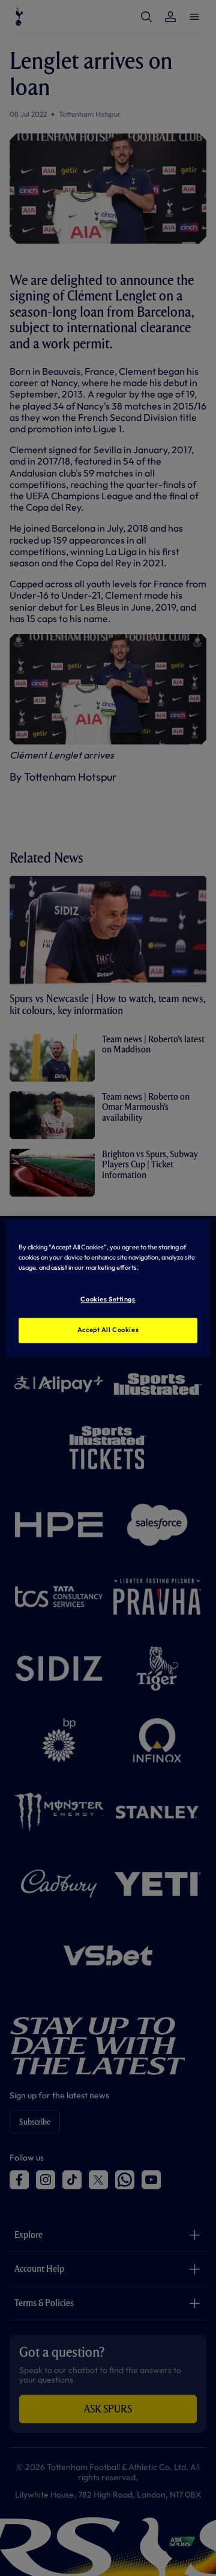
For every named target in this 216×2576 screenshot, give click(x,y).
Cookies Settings (108, 1299)
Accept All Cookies (108, 1330)
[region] (108, 1288)
